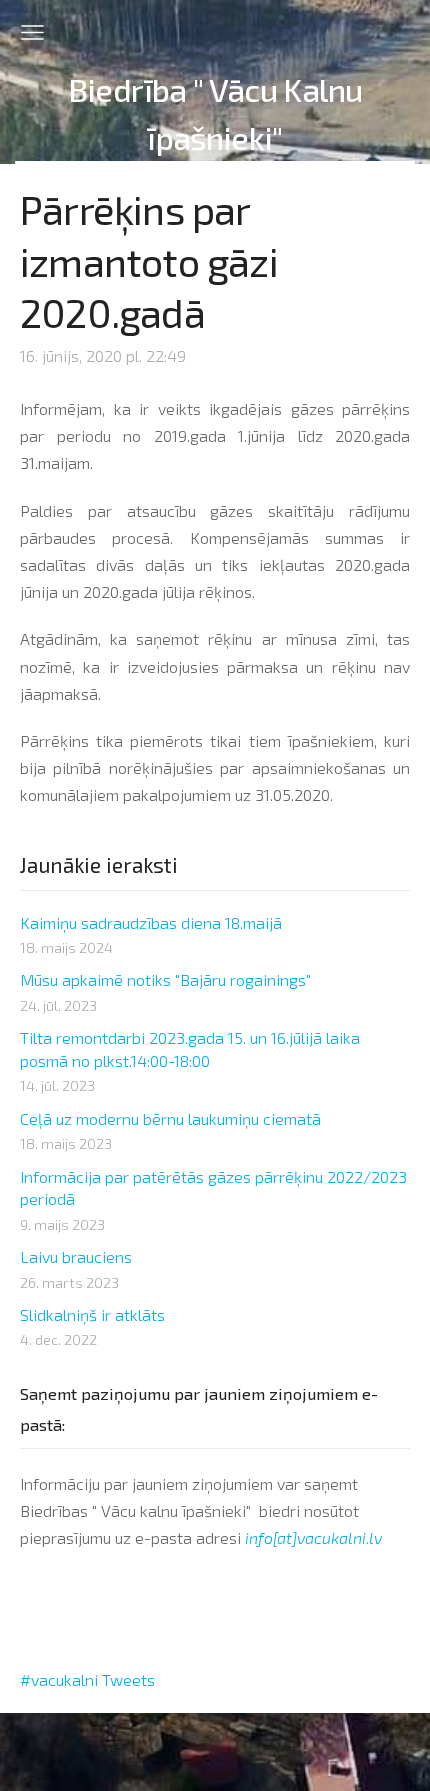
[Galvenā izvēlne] (32, 32)
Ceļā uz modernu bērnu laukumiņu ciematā (170, 1118)
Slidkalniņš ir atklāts (92, 1314)
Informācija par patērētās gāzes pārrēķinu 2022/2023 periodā (213, 1187)
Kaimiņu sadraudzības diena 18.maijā (151, 922)
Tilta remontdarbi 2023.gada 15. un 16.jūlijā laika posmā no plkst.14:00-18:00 (190, 1048)
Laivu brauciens (76, 1256)
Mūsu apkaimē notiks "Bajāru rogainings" (165, 979)
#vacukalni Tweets (87, 1679)
